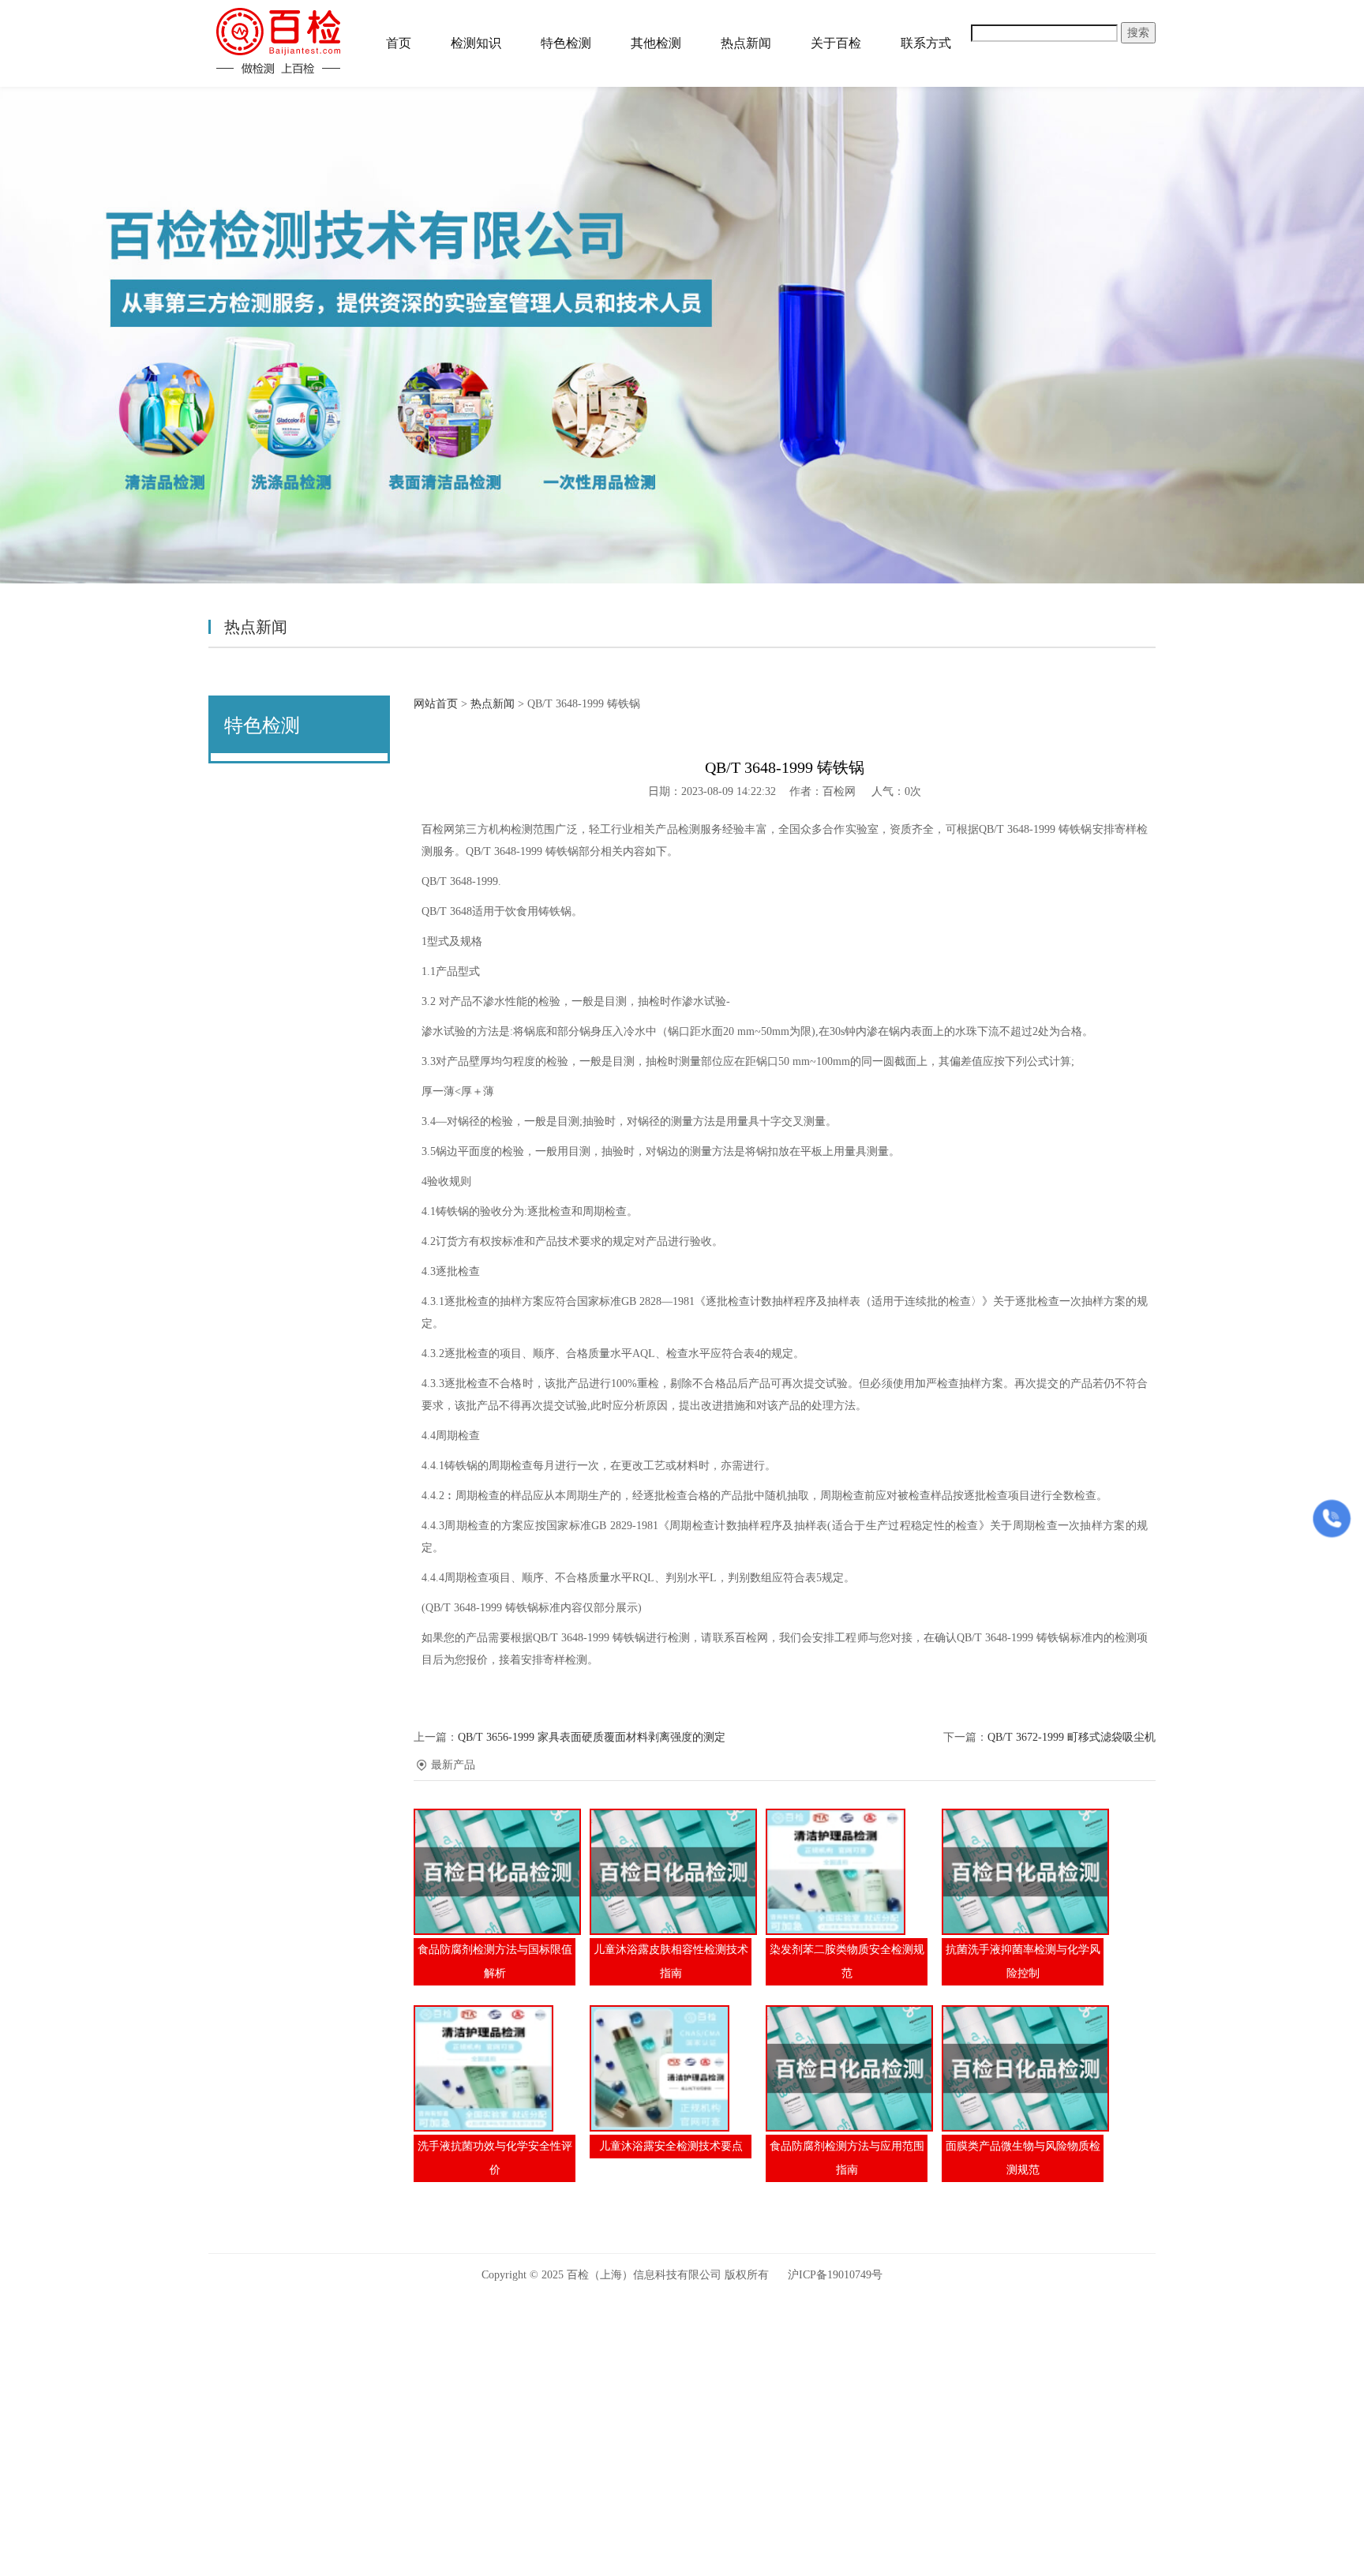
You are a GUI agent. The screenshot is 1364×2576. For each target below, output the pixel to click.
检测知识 (476, 43)
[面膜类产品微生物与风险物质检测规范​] (1023, 2068)
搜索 (1138, 33)
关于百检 (836, 43)
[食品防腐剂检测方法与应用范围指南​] (847, 2068)
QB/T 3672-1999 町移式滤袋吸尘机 (1072, 1737)
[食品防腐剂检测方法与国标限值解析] (495, 1872)
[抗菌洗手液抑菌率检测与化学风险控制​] (1023, 1872)
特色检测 (566, 43)
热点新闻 (746, 43)
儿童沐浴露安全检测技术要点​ (671, 2146)
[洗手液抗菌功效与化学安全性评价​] (495, 2068)
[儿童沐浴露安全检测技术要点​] (671, 2068)
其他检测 (656, 43)
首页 (399, 43)
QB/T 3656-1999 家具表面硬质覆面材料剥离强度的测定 (592, 1737)
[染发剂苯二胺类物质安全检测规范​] (847, 1872)
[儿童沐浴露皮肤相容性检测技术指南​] (671, 1872)
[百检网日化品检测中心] (279, 41)
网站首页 (436, 704)
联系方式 (926, 43)
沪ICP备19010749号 (835, 2275)
